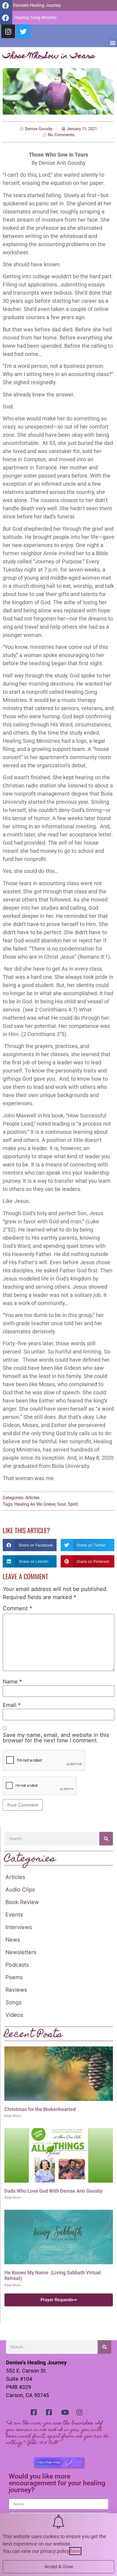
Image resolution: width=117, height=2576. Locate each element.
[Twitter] (23, 31)
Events (14, 1915)
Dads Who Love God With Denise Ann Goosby (53, 2191)
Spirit (73, 1504)
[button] (113, 43)
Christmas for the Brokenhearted (40, 2109)
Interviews (19, 1927)
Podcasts (17, 1965)
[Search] (106, 1839)
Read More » (13, 2116)
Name (12, 1682)
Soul (61, 1504)
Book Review (22, 1902)
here (75, 2551)
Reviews (16, 1990)
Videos (14, 2015)
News (13, 1940)
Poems (14, 1977)
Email (12, 1705)
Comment (17, 1608)
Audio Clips (20, 1890)
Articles (32, 1498)
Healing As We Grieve (35, 1504)
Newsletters (21, 1952)
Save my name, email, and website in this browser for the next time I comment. (56, 1738)
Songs (13, 2002)
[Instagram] (8, 31)
